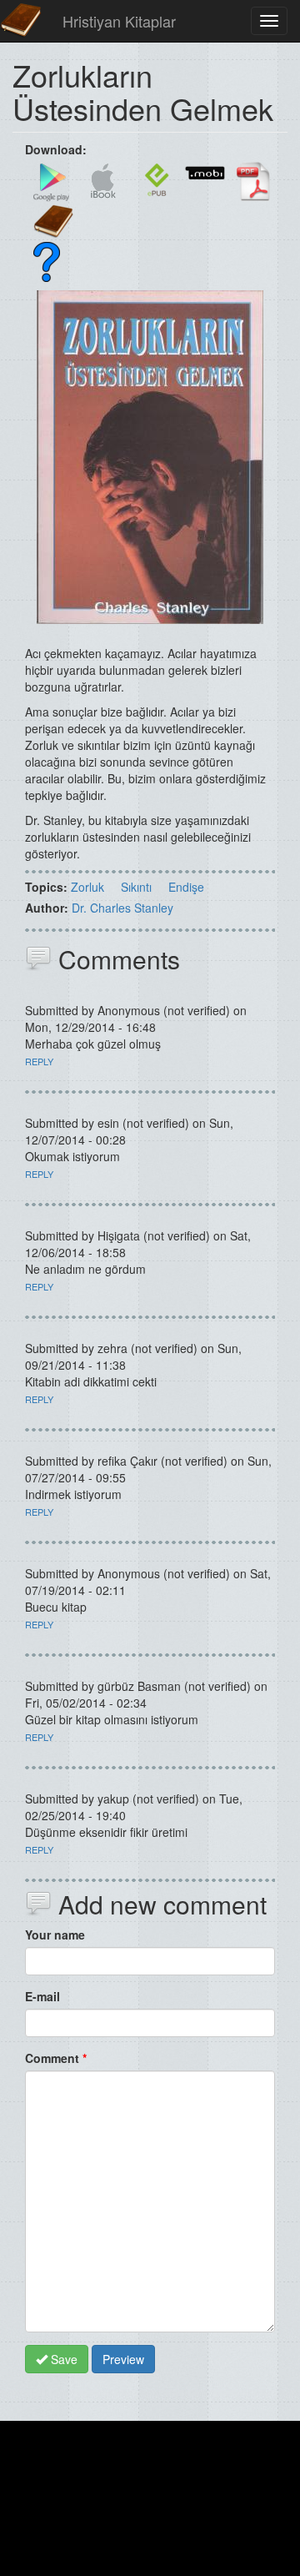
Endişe (186, 887)
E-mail (42, 1996)
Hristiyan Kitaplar (119, 21)
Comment (56, 2058)
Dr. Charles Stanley (122, 908)
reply (39, 1061)
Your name (55, 1935)
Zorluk (87, 887)
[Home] (21, 21)
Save (62, 2359)
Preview (123, 2359)
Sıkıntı (136, 887)
